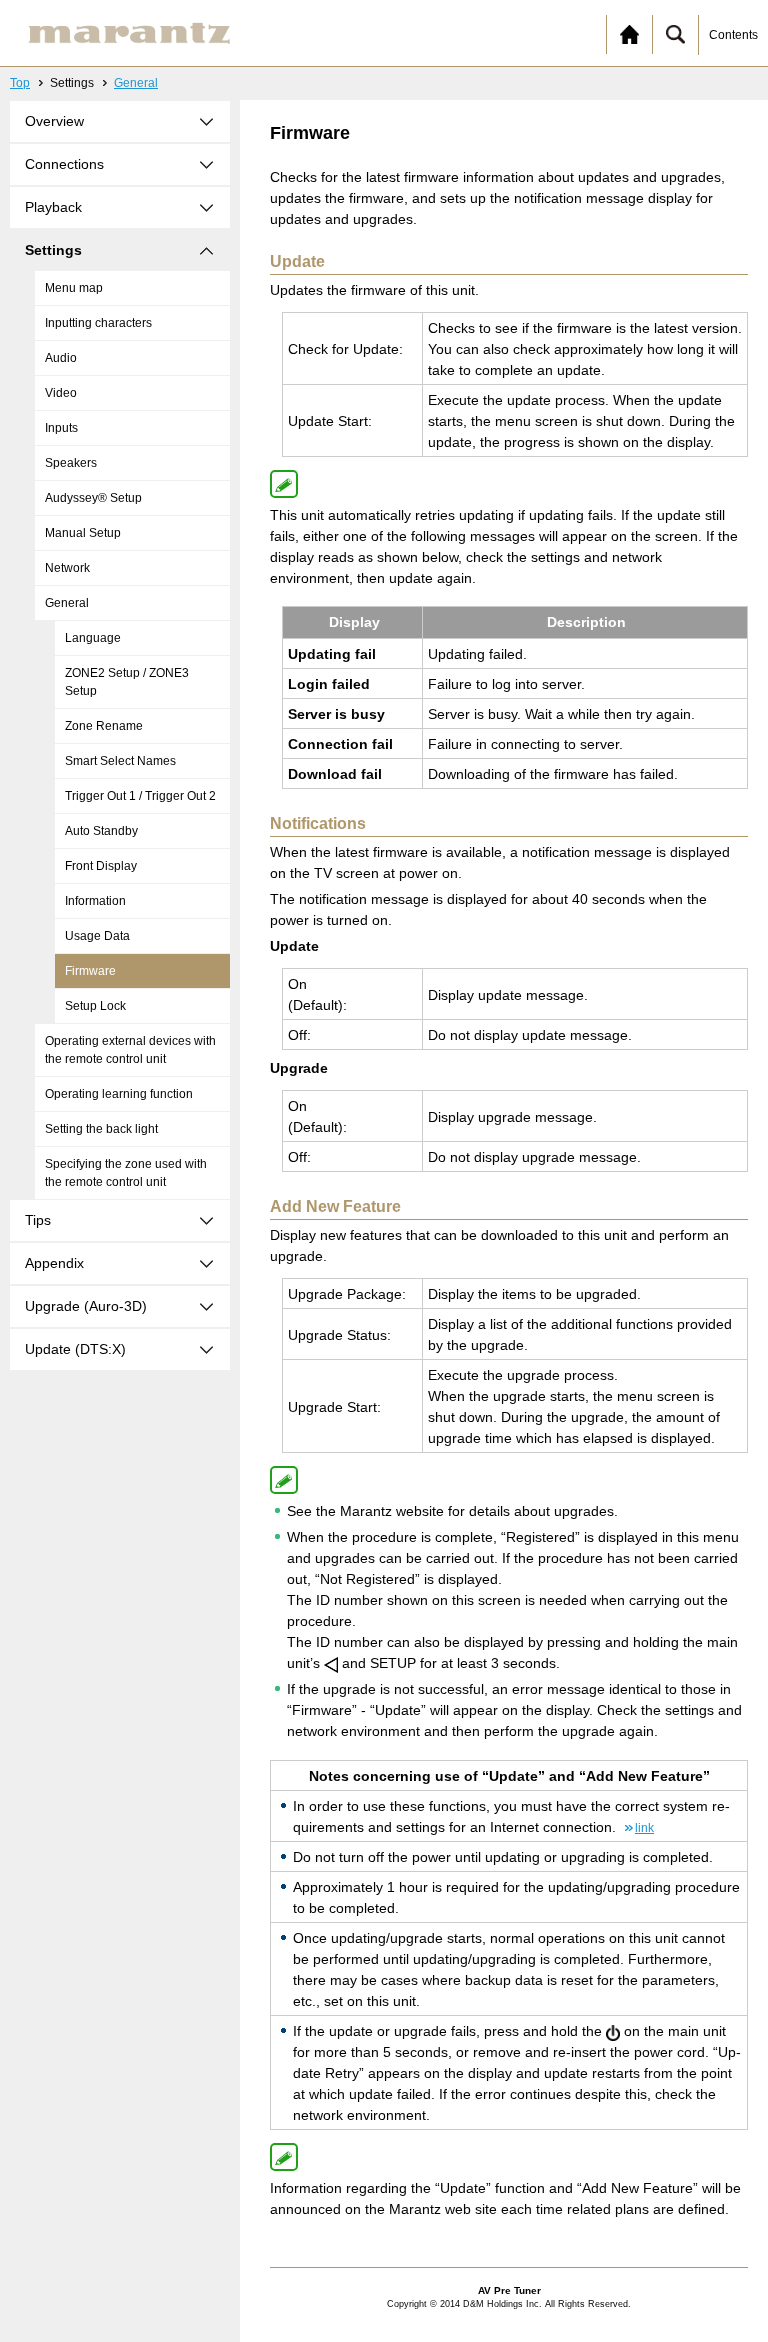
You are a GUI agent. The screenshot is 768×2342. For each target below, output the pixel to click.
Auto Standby (101, 831)
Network (67, 568)
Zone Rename (104, 726)
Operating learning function (119, 1094)
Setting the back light (101, 1129)
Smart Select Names (120, 761)
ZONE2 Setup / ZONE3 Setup (127, 682)
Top (20, 83)
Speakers (71, 463)
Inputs (61, 428)
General (136, 83)
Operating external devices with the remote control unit (130, 1050)
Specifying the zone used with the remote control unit (126, 1173)
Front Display (101, 866)
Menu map (74, 288)
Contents (733, 35)
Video (61, 393)
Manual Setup (83, 533)
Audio (61, 358)
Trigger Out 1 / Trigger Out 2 (140, 796)
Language (93, 638)
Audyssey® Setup (93, 498)
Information (95, 901)
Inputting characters (98, 323)
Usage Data (97, 936)
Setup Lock (95, 1006)
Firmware (90, 971)
